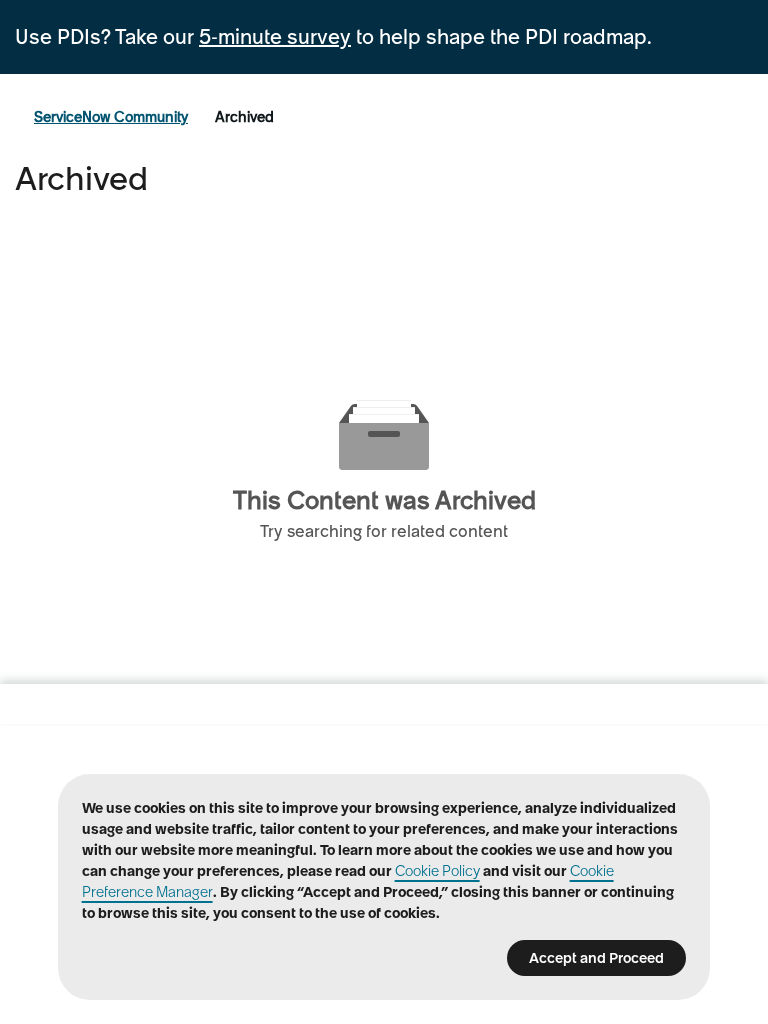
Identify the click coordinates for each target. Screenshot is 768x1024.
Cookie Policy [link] (437, 871)
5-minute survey (275, 37)
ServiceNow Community (111, 117)
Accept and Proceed (596, 958)
